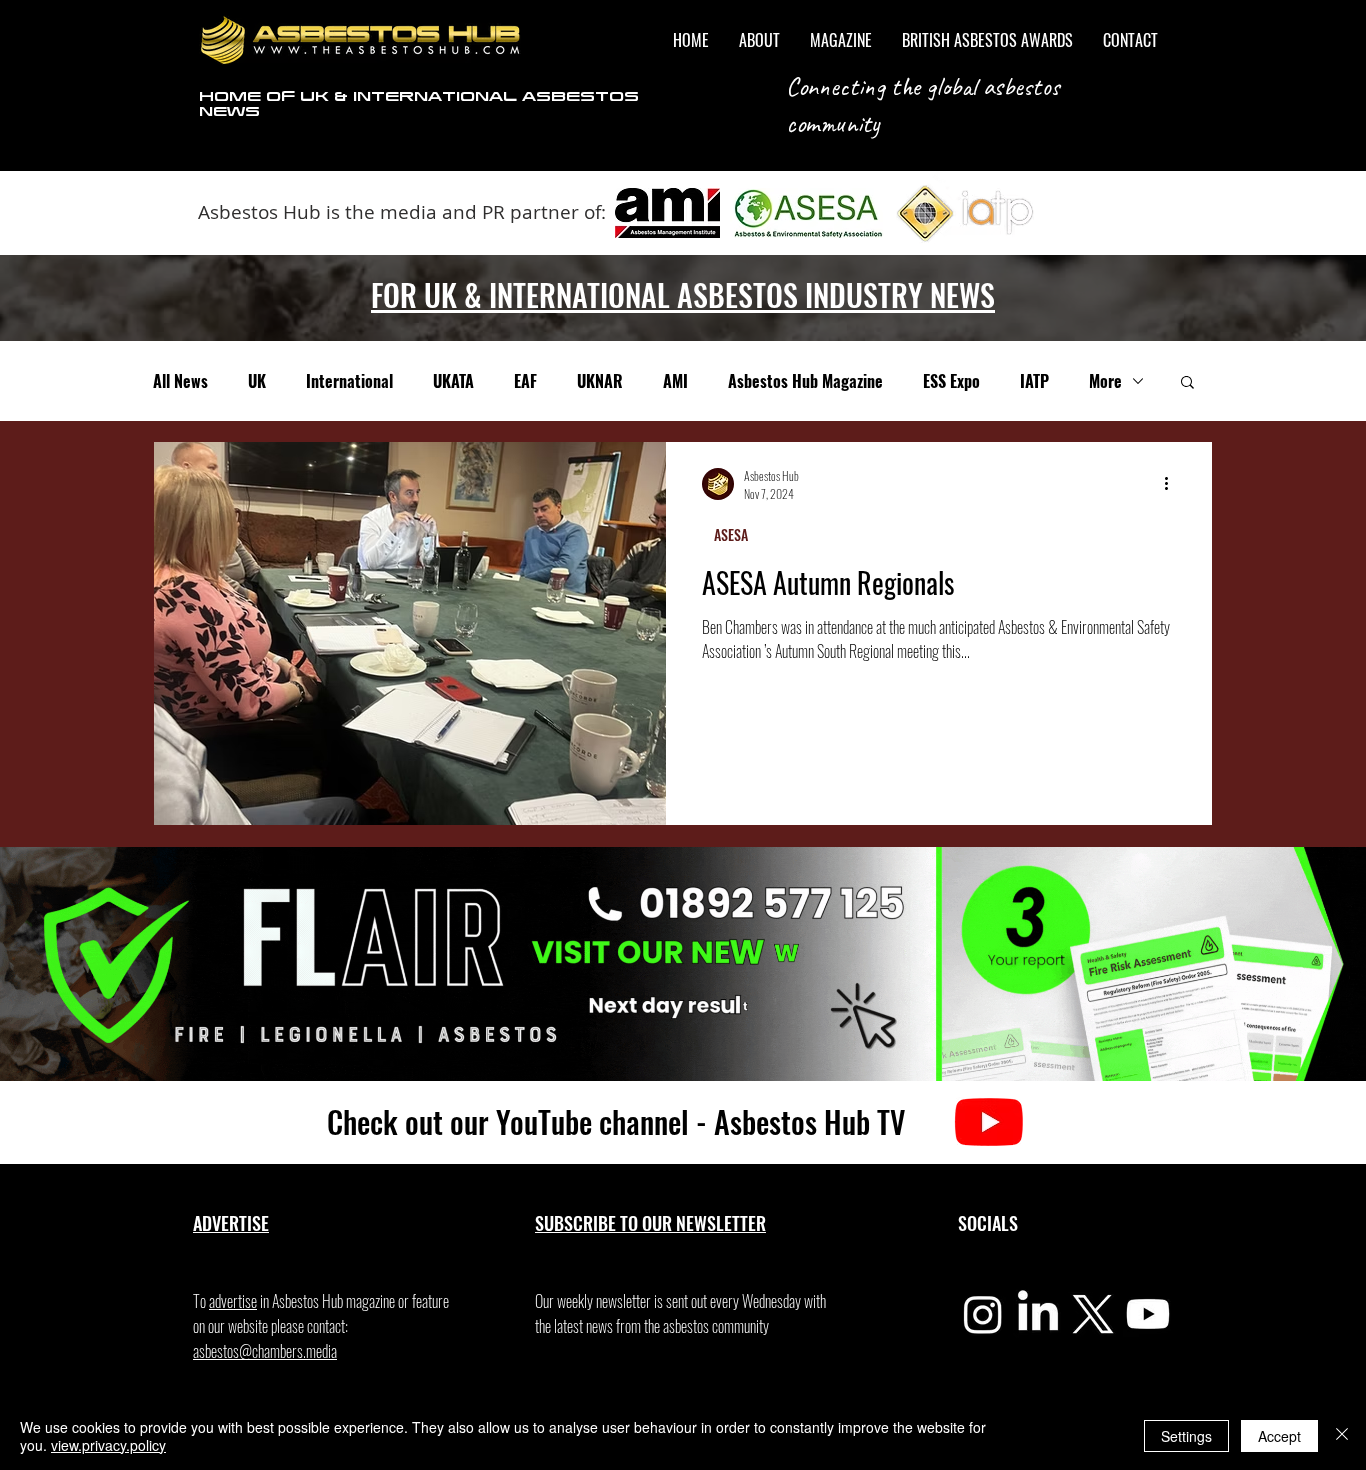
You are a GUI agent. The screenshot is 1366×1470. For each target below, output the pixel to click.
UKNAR (600, 381)
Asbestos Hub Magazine (805, 381)
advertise (233, 1301)
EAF (525, 381)
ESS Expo (951, 381)
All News (180, 381)
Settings (1186, 1436)
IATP (1034, 381)
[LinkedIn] (1038, 1314)
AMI (675, 381)
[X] (1093, 1314)
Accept (1279, 1436)
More (1105, 381)
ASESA (731, 534)
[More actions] (1173, 484)
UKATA (453, 381)
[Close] (1342, 1436)
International (349, 381)
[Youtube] (1148, 1314)
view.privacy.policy (108, 1445)
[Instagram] (983, 1314)
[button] (1187, 383)
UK (257, 381)
